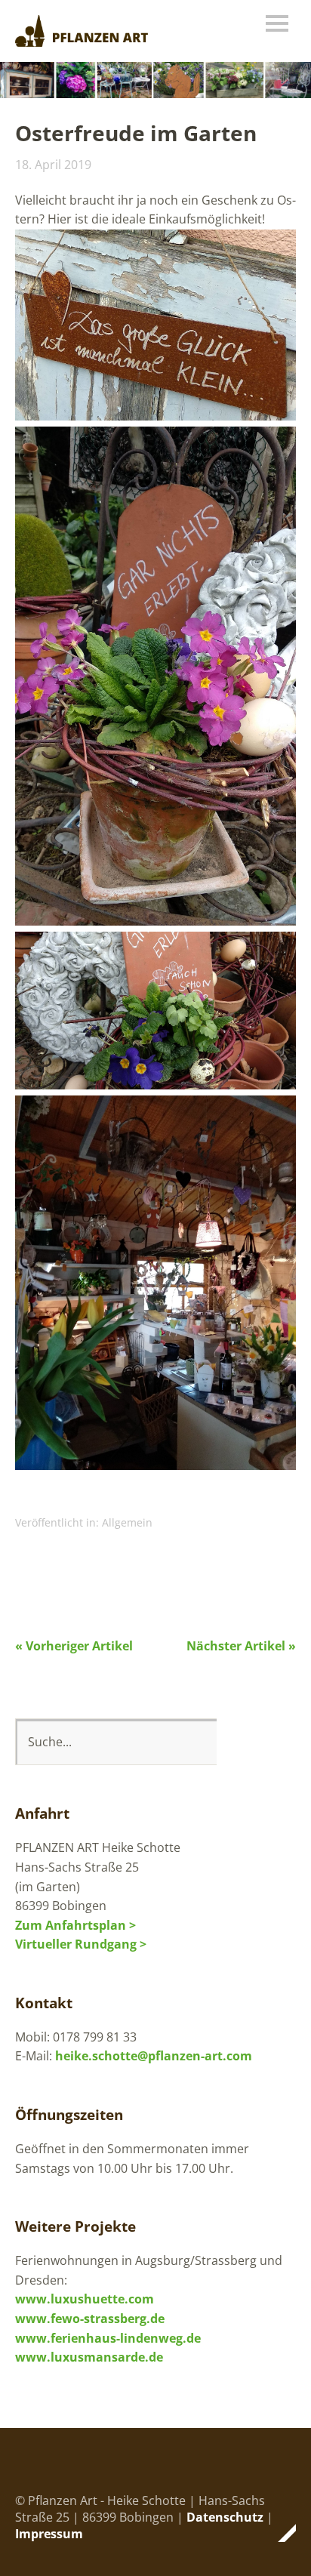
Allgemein (127, 1522)
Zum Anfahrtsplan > (75, 1925)
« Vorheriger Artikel (74, 1646)
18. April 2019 (53, 165)
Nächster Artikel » (241, 1646)
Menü (277, 23)
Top (280, 2533)
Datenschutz (225, 2517)
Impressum (49, 2534)
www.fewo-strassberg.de (90, 2319)
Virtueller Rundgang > (81, 1944)
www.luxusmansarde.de (89, 2357)
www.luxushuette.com (85, 2299)
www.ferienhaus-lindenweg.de (108, 2338)
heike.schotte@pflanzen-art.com (154, 2056)
